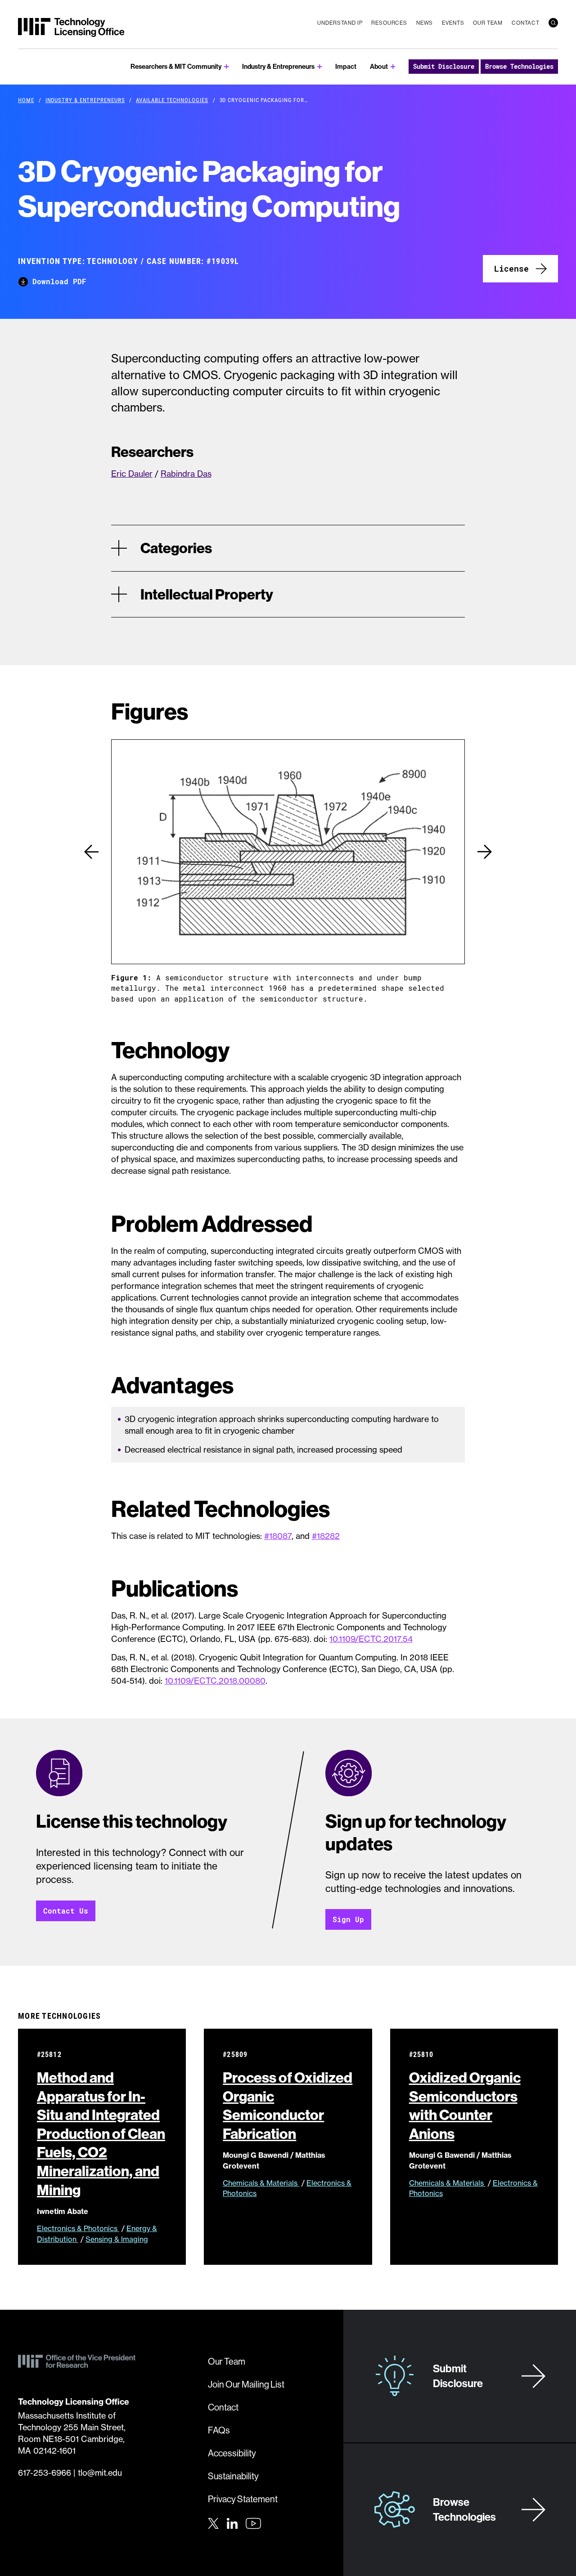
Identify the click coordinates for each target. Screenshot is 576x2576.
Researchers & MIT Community (176, 66)
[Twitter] (213, 2522)
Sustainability (233, 2476)
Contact (526, 23)
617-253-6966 (45, 2473)
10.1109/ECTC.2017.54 (371, 1639)
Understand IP (340, 23)
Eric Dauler (132, 474)
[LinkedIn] (232, 2522)
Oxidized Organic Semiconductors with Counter (465, 2105)
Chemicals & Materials (261, 2183)
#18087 (278, 1536)
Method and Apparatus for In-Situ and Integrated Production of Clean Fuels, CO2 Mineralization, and (101, 2133)
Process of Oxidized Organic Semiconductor (288, 2105)
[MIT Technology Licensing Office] (71, 27)
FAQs (219, 2430)
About (379, 66)
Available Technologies (172, 100)
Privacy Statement (243, 2499)
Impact (346, 66)
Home (26, 100)
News (425, 23)
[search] (553, 23)
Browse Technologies (519, 66)
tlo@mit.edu (100, 2473)
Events (453, 23)
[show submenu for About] (393, 67)
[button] (91, 852)
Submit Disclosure (444, 66)
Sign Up (348, 1919)
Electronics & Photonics (78, 2228)
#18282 (326, 1536)
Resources (389, 23)
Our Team (488, 23)
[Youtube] (253, 2523)
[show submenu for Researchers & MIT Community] (227, 67)
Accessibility (232, 2453)
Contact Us (66, 1911)
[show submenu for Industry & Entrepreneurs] (320, 67)
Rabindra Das (186, 474)
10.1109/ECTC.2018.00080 (215, 1681)
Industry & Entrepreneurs (278, 66)
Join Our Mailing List (246, 2384)
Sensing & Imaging (117, 2239)
